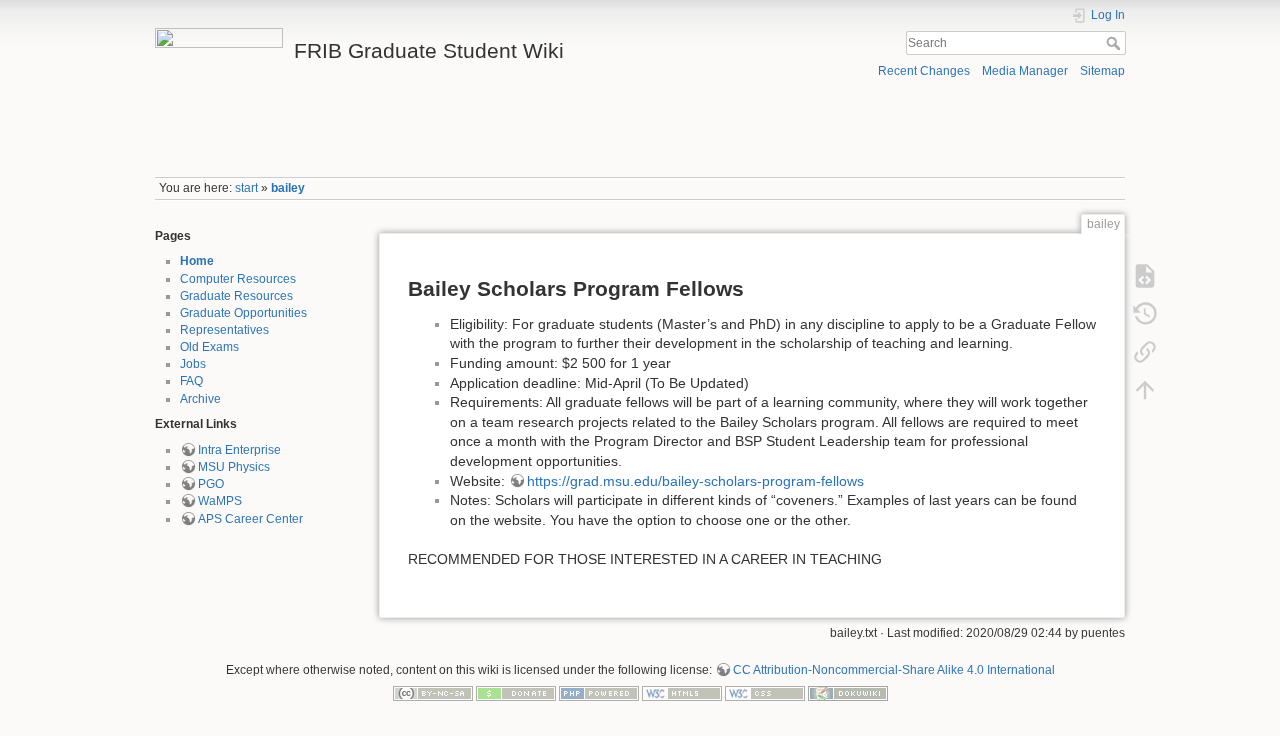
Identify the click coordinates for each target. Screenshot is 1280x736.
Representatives (224, 330)
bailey (288, 188)
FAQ (191, 381)
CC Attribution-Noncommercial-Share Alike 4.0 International (894, 670)
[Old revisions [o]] (1145, 314)
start (246, 188)
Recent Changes (924, 71)
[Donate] (516, 693)
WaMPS (220, 501)
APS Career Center (250, 519)
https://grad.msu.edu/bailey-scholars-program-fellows (695, 481)
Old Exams (209, 347)
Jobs (193, 364)
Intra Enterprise (239, 450)
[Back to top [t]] (1145, 390)
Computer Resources (238, 279)
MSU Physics (234, 467)
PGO (211, 484)
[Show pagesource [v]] (1145, 276)
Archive (200, 399)
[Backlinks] (1145, 352)
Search (1115, 43)
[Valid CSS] (765, 693)
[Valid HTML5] (682, 693)
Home (197, 261)
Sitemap (1102, 71)
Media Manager (1025, 71)
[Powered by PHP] (599, 693)
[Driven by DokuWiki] (848, 693)
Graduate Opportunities (243, 313)
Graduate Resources (236, 296)
